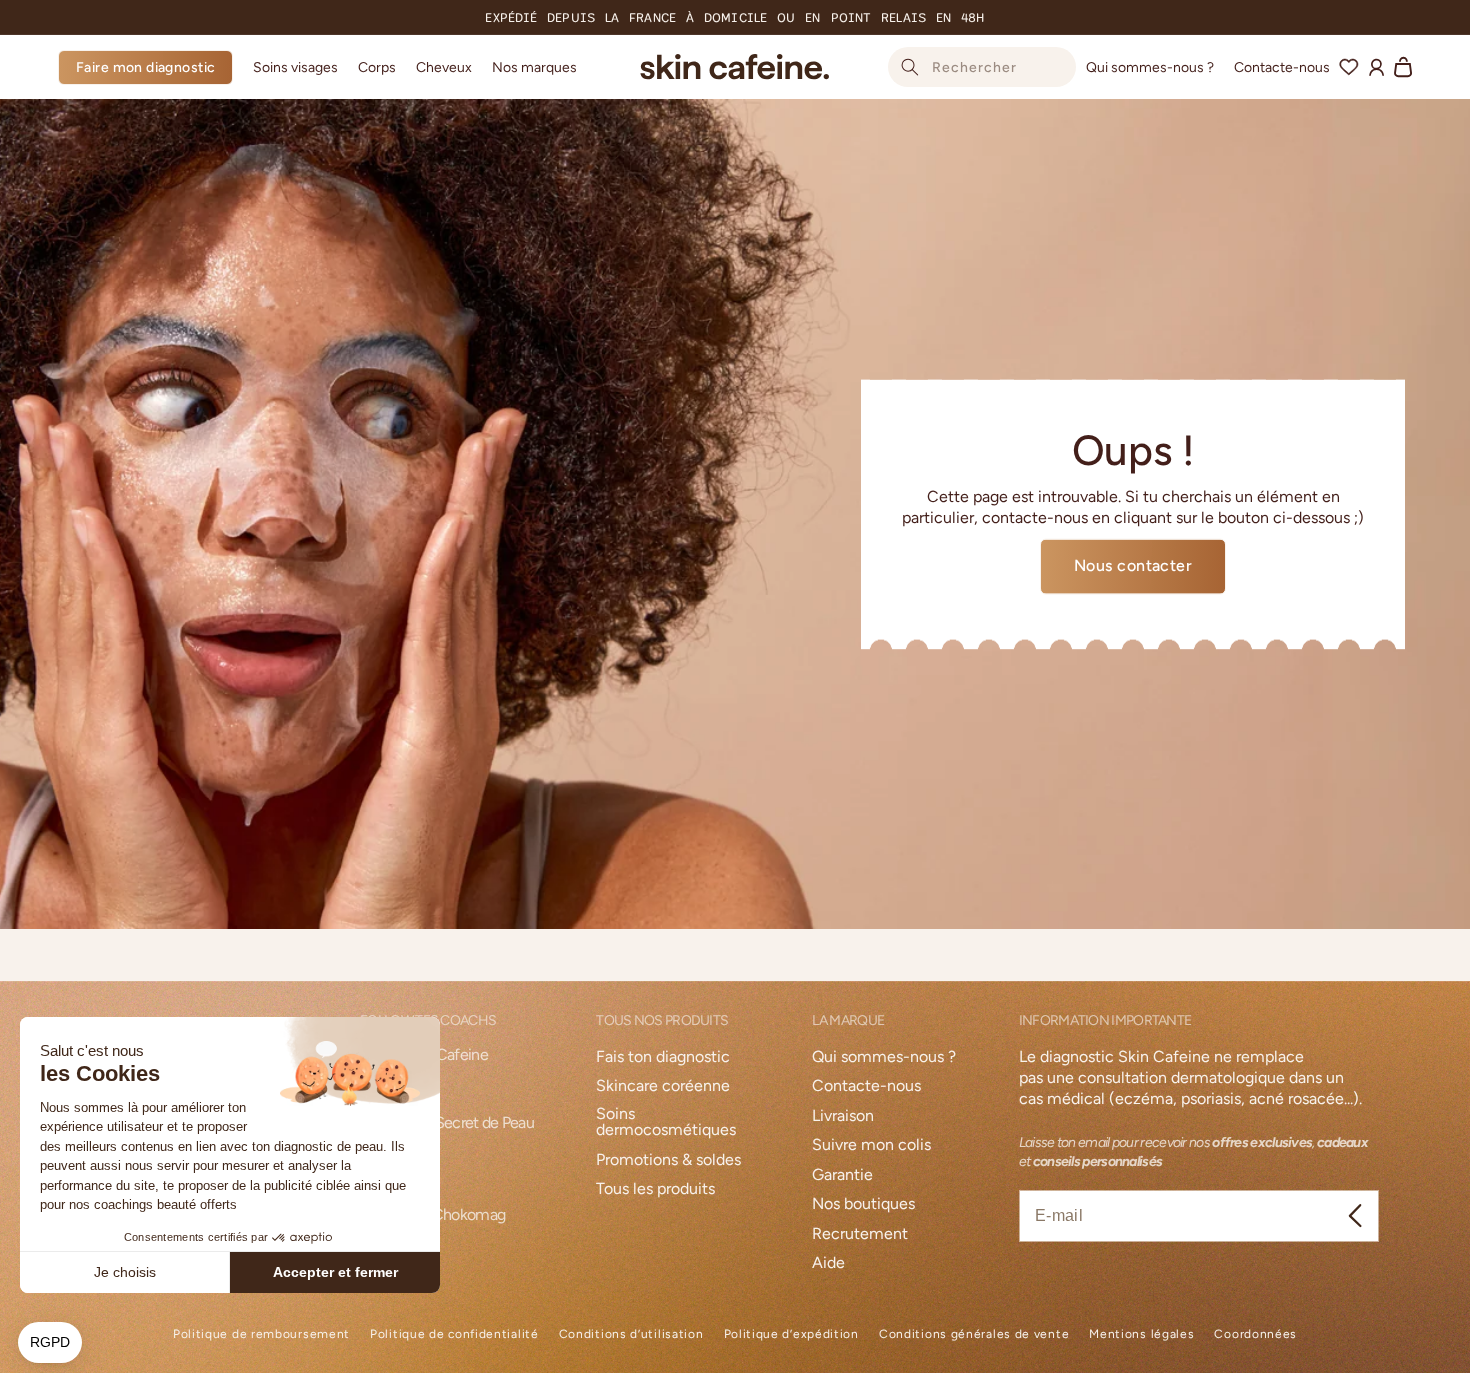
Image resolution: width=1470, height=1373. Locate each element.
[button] (295, 67)
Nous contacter (1133, 565)
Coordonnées (1255, 1334)
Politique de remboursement (261, 1334)
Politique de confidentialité (454, 1334)
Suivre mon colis (871, 1145)
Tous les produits (655, 1189)
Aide (828, 1263)
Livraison (843, 1116)
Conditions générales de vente (974, 1334)
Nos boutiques (863, 1204)
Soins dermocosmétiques (666, 1122)
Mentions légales (1141, 1334)
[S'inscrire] (1356, 1216)
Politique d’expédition (791, 1334)
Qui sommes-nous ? (884, 1057)
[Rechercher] (910, 67)
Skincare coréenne (663, 1086)
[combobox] (982, 67)
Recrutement (860, 1234)
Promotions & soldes (668, 1160)
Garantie (842, 1175)
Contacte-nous (866, 1086)
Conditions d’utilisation (631, 1334)
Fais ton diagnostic (663, 1057)
